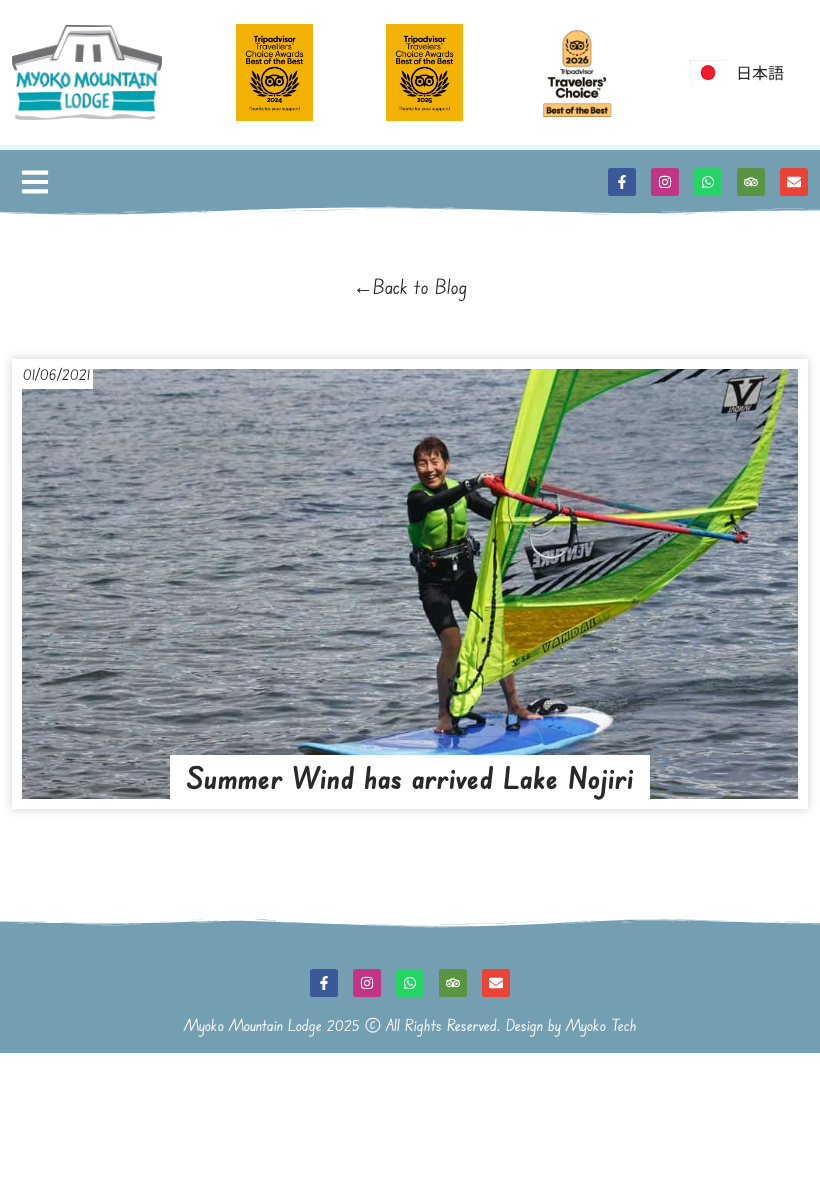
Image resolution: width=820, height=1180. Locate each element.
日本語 (760, 72)
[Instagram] (665, 182)
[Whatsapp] (708, 182)
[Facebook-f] (622, 182)
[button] (34, 182)
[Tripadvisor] (751, 182)
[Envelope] (794, 182)
